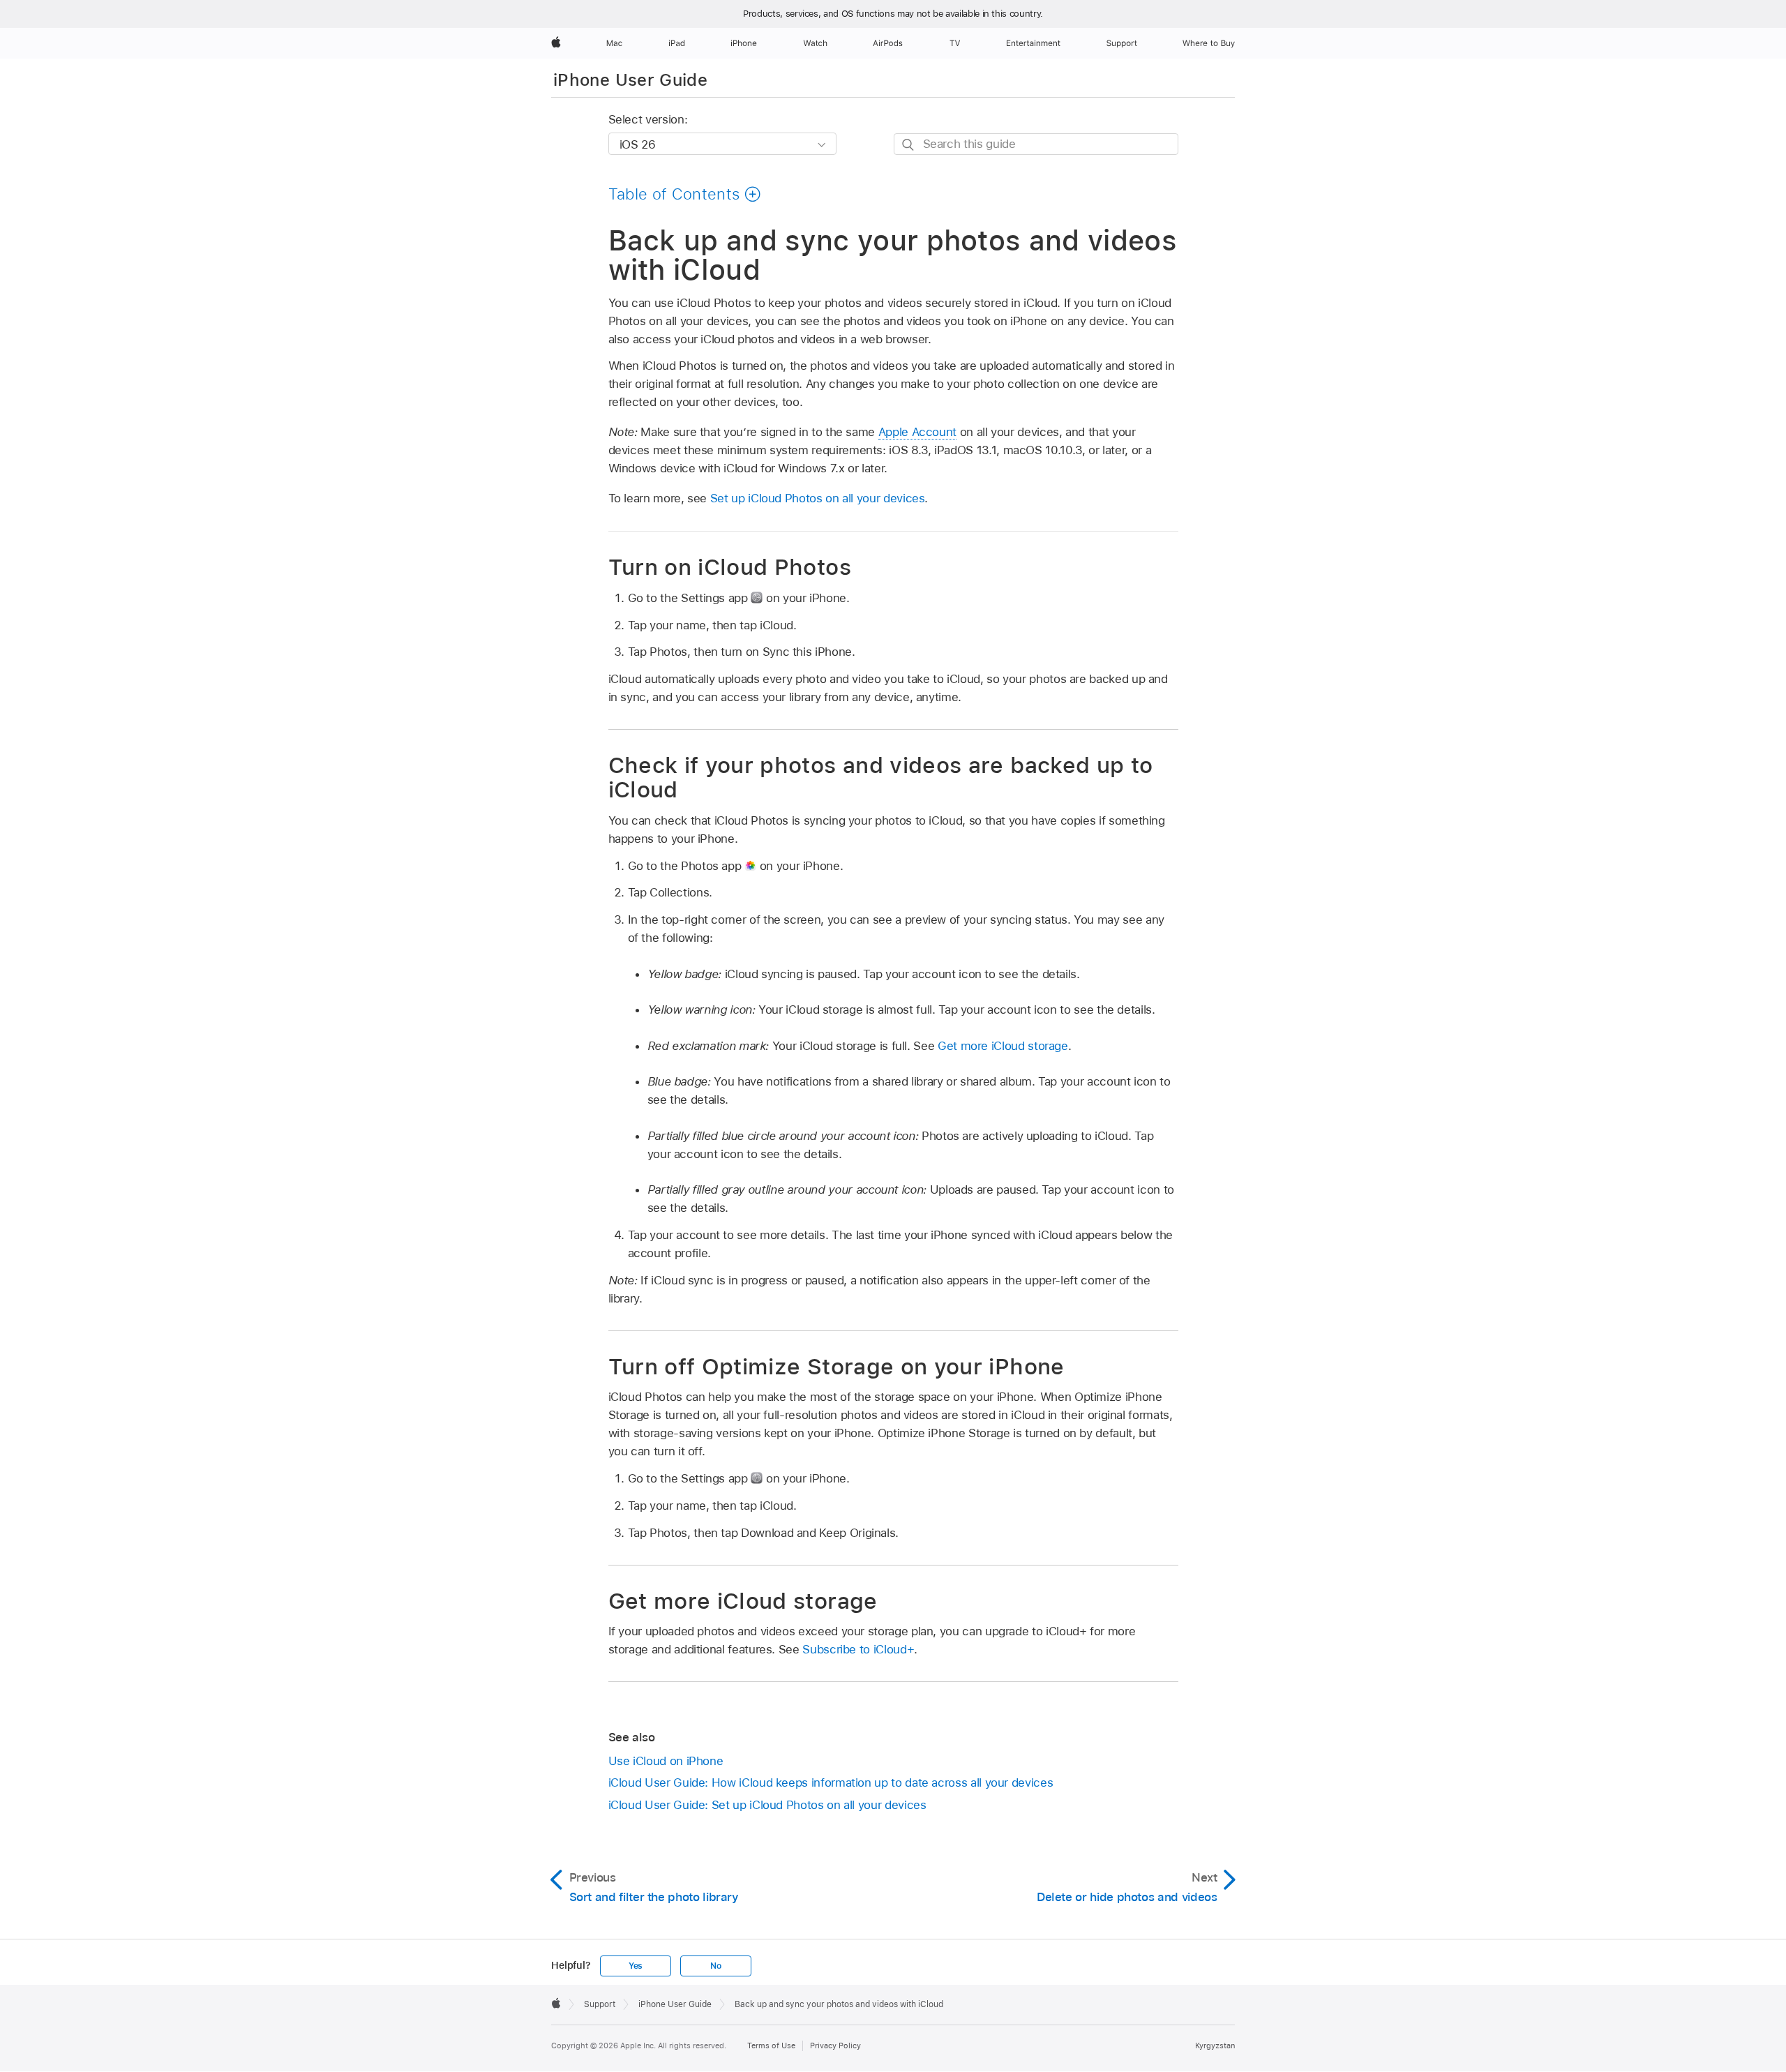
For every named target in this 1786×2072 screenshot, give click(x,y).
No (716, 1966)
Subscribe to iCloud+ (858, 1649)
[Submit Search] (909, 145)
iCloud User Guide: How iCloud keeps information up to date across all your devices (831, 1782)
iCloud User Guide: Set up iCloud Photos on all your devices (767, 1805)
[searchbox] (1036, 144)
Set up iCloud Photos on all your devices (818, 498)
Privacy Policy (835, 2045)
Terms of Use (771, 2045)
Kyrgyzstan (1215, 2045)
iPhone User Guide (630, 80)
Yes (636, 1966)
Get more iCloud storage (1003, 1046)
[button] (685, 194)
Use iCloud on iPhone (666, 1761)
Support (600, 2004)
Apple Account (917, 432)
